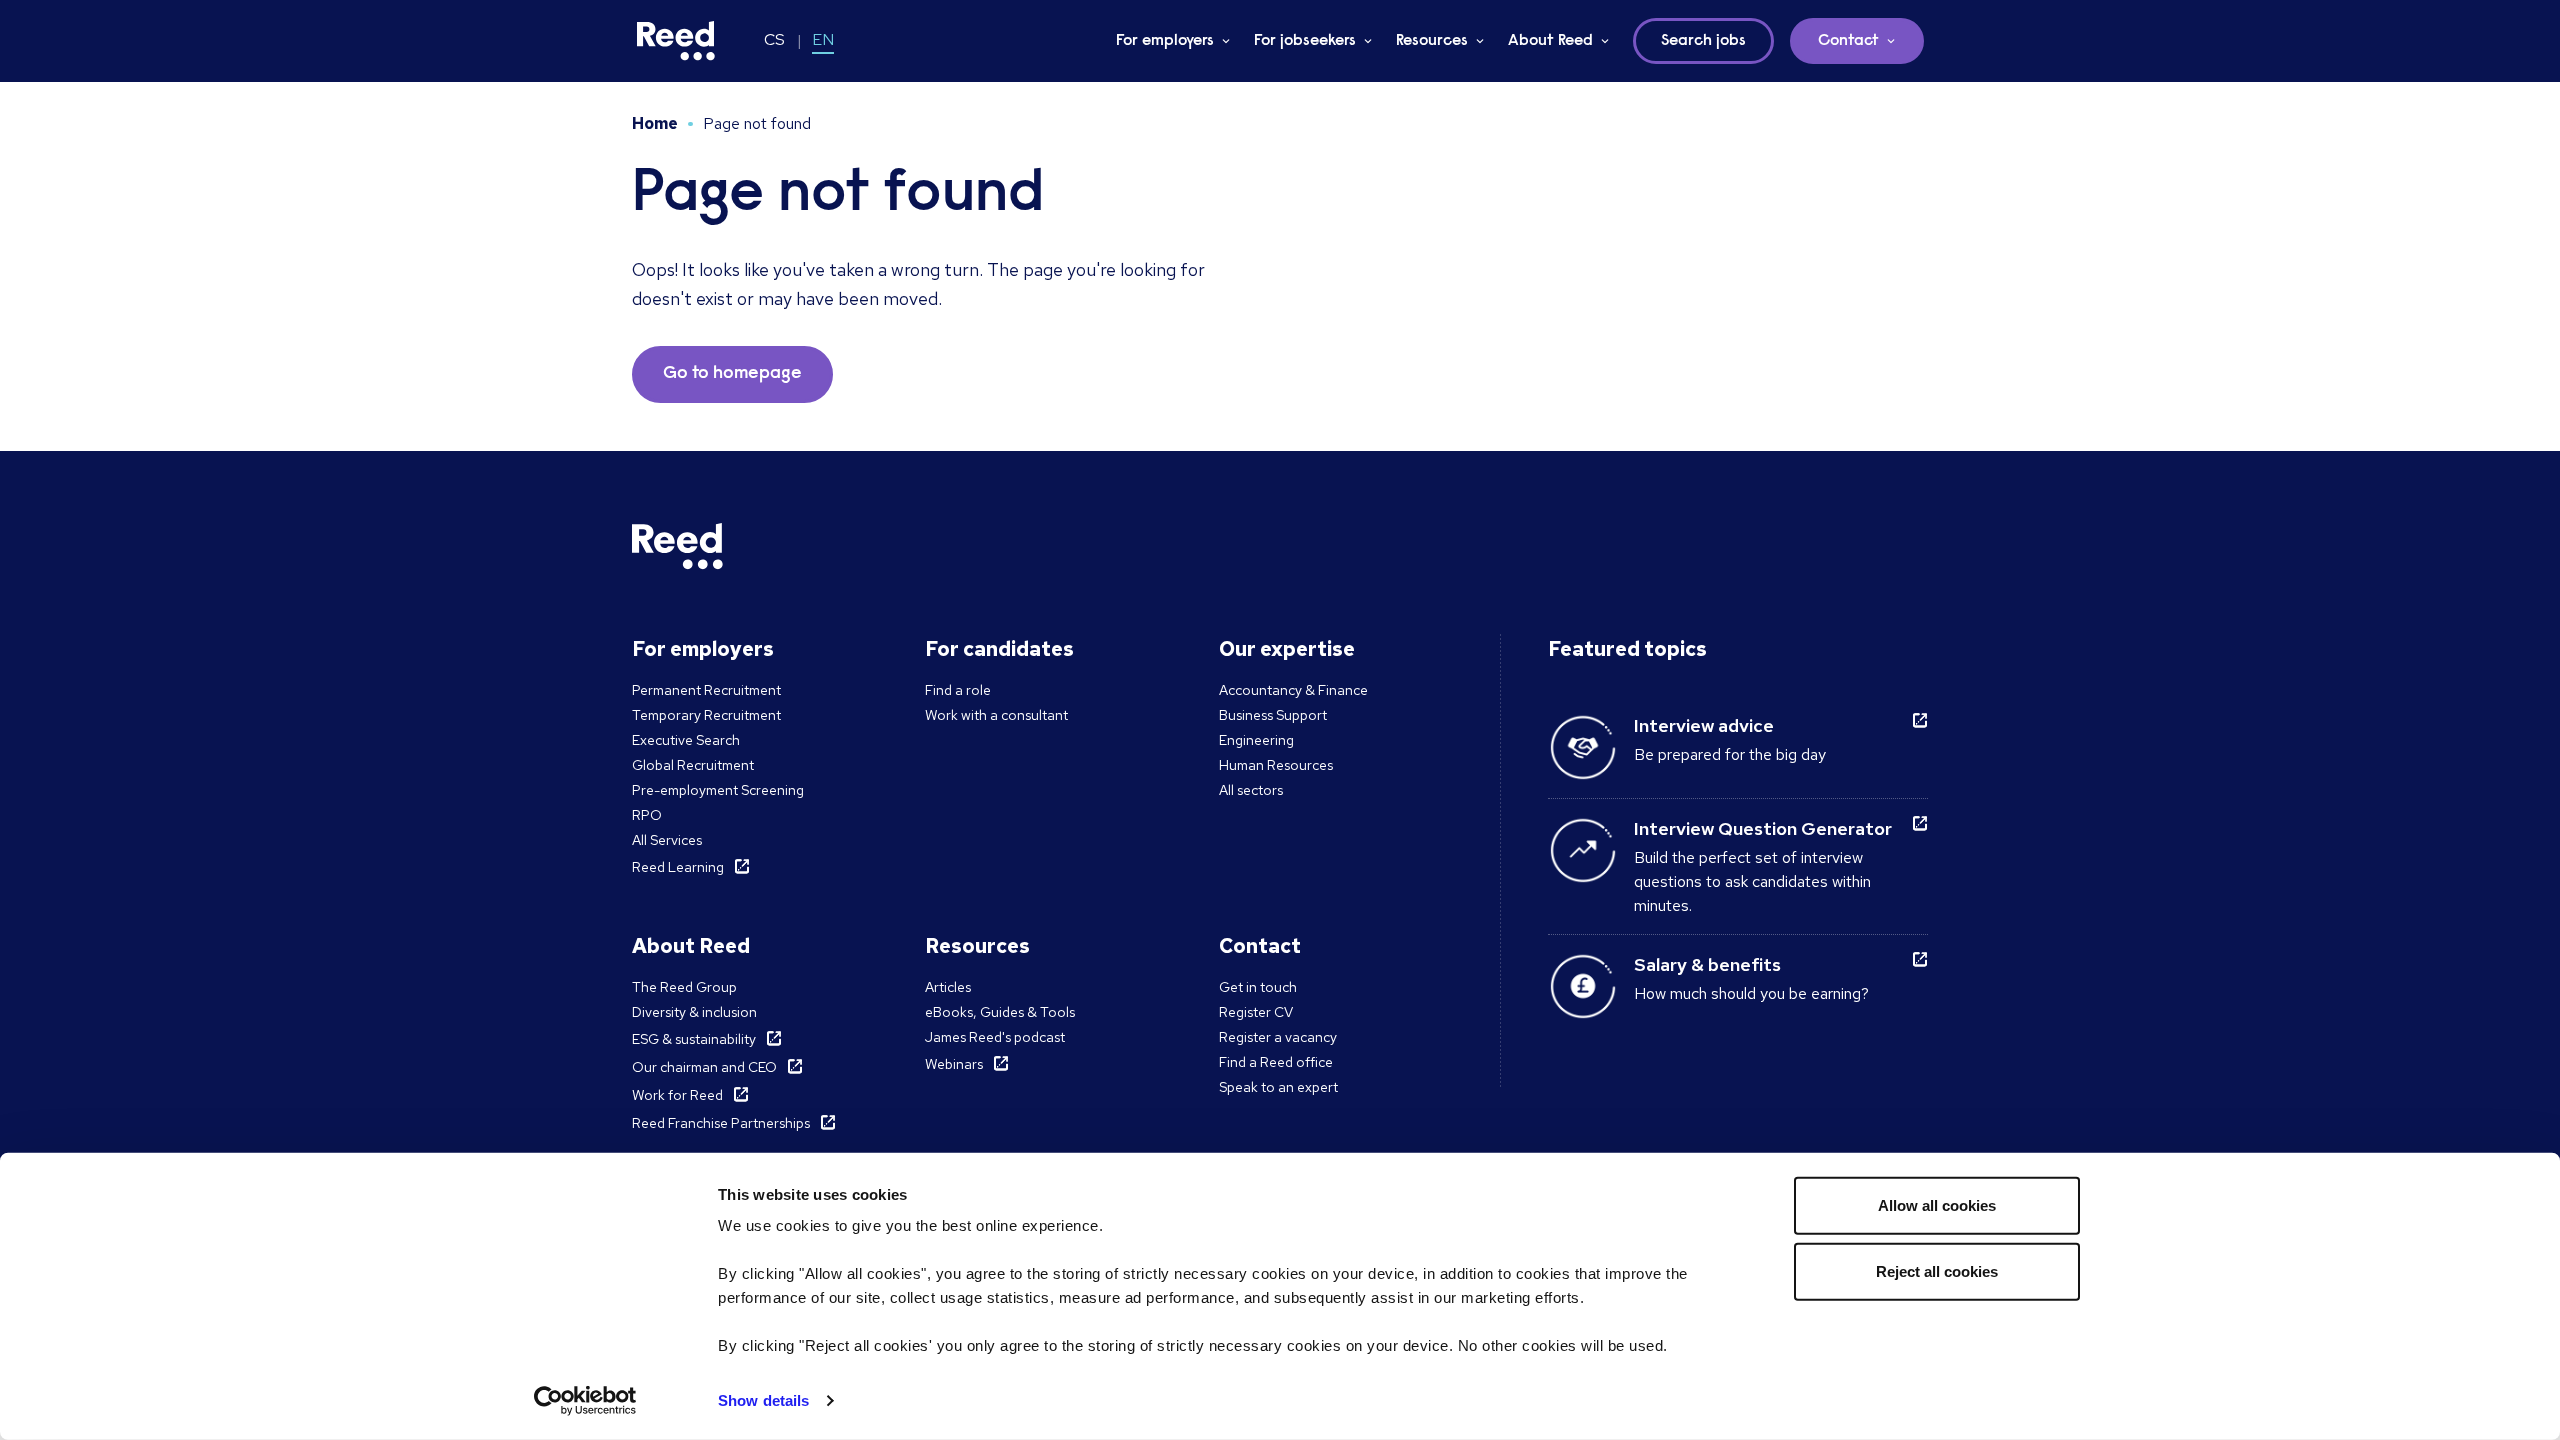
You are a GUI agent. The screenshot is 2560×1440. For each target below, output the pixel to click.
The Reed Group (684, 987)
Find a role (958, 690)
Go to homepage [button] (732, 374)
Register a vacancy (1278, 1037)
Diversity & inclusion (694, 1012)
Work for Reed (677, 1095)
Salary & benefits (1707, 964)
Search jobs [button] (1703, 41)
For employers (1165, 41)
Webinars (954, 1064)
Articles (948, 987)
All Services (667, 840)
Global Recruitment (693, 765)
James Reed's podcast (995, 1037)
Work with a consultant (996, 715)
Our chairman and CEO (704, 1067)
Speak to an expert (1278, 1087)
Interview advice (1704, 725)
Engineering (1256, 740)
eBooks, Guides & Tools (1000, 1012)
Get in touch (1258, 987)
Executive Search (686, 740)
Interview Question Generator (1763, 828)
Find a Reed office (1276, 1062)
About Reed (1550, 41)
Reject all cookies (1937, 1270)
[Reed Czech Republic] (676, 41)
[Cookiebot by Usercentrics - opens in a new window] (585, 1401)
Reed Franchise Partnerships (721, 1123)
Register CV (1256, 1012)
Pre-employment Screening (718, 790)
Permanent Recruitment (706, 690)
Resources (1432, 41)
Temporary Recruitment (706, 715)
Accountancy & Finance (1293, 690)
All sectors (1251, 790)
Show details (763, 1400)
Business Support (1273, 715)
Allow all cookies (1937, 1205)
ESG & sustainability (694, 1039)
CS (774, 39)
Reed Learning (678, 867)
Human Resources (1276, 765)
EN (823, 39)
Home (655, 123)
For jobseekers (1305, 41)
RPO (647, 815)
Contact (1848, 41)
